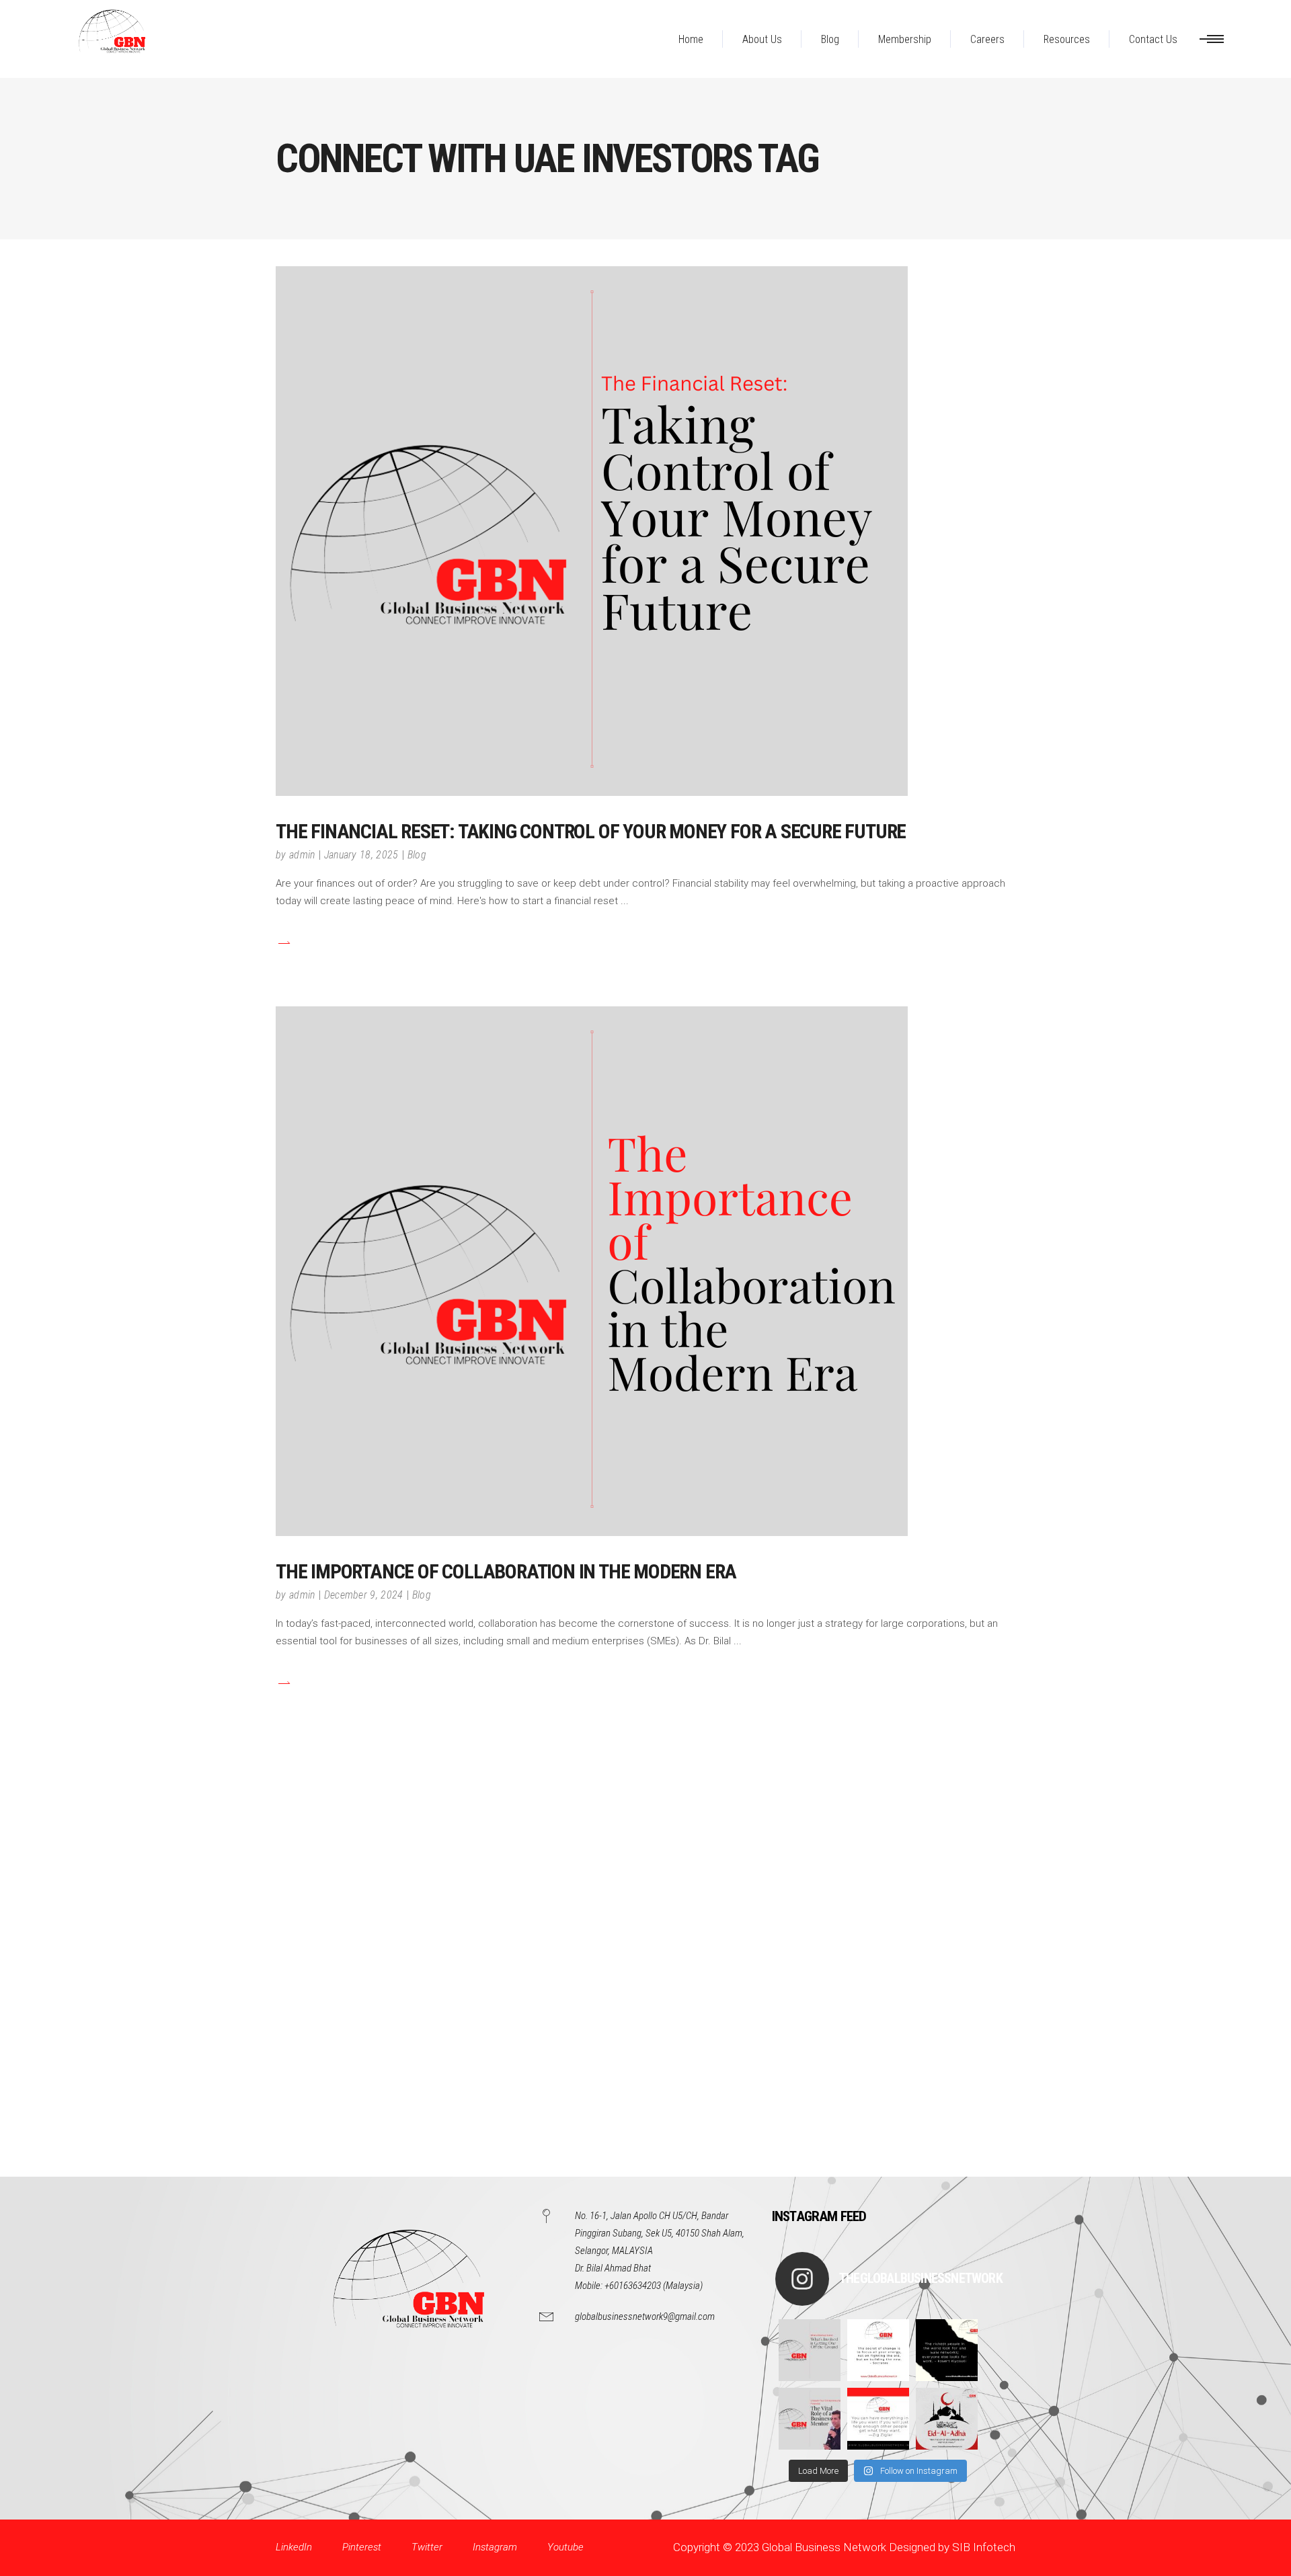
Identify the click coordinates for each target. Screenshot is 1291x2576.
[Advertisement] (403, 1975)
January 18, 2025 (361, 855)
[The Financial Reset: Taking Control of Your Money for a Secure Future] (592, 531)
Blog (417, 855)
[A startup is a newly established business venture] (810, 2350)
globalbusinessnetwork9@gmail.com (645, 2317)
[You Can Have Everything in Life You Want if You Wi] (878, 2419)
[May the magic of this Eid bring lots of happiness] (947, 2419)
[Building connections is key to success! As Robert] (947, 2350)
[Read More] (283, 943)
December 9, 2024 (364, 1595)
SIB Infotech (984, 2547)
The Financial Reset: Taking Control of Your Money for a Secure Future (591, 831)
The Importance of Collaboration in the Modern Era (506, 1571)
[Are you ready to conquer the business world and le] (810, 2419)
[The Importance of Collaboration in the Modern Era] (592, 1271)
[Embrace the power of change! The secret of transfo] (878, 2350)
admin (302, 855)
